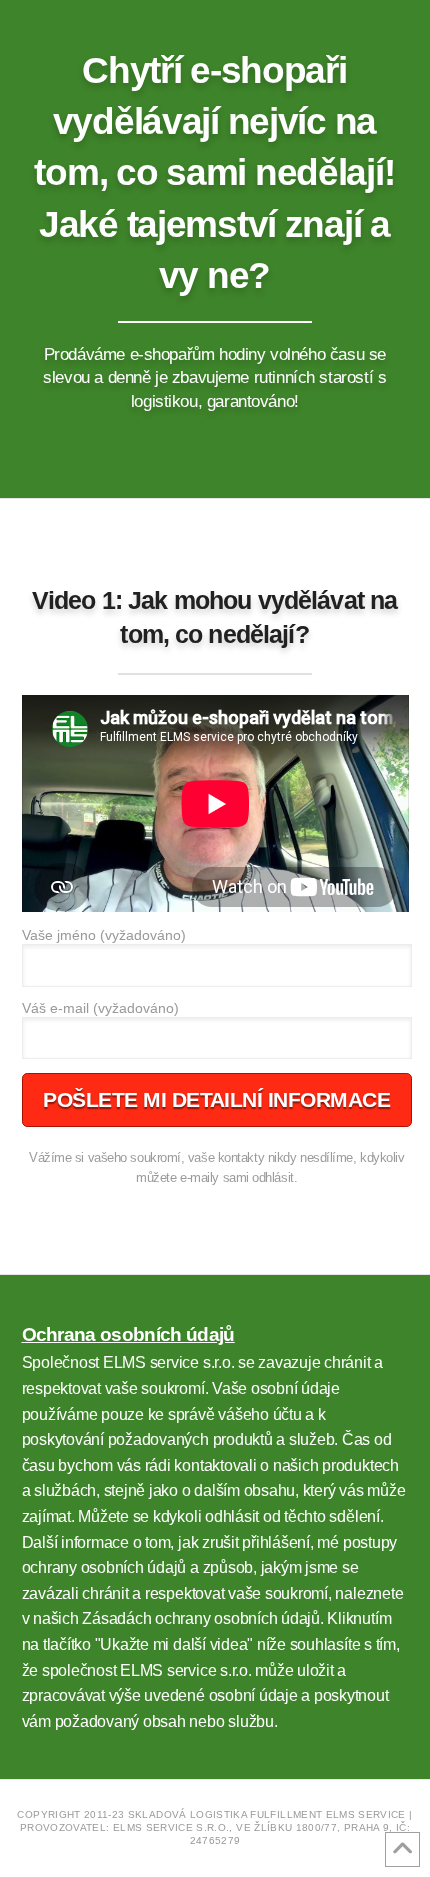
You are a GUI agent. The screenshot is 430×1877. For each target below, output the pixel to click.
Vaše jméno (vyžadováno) (104, 935)
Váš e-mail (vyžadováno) (100, 1008)
